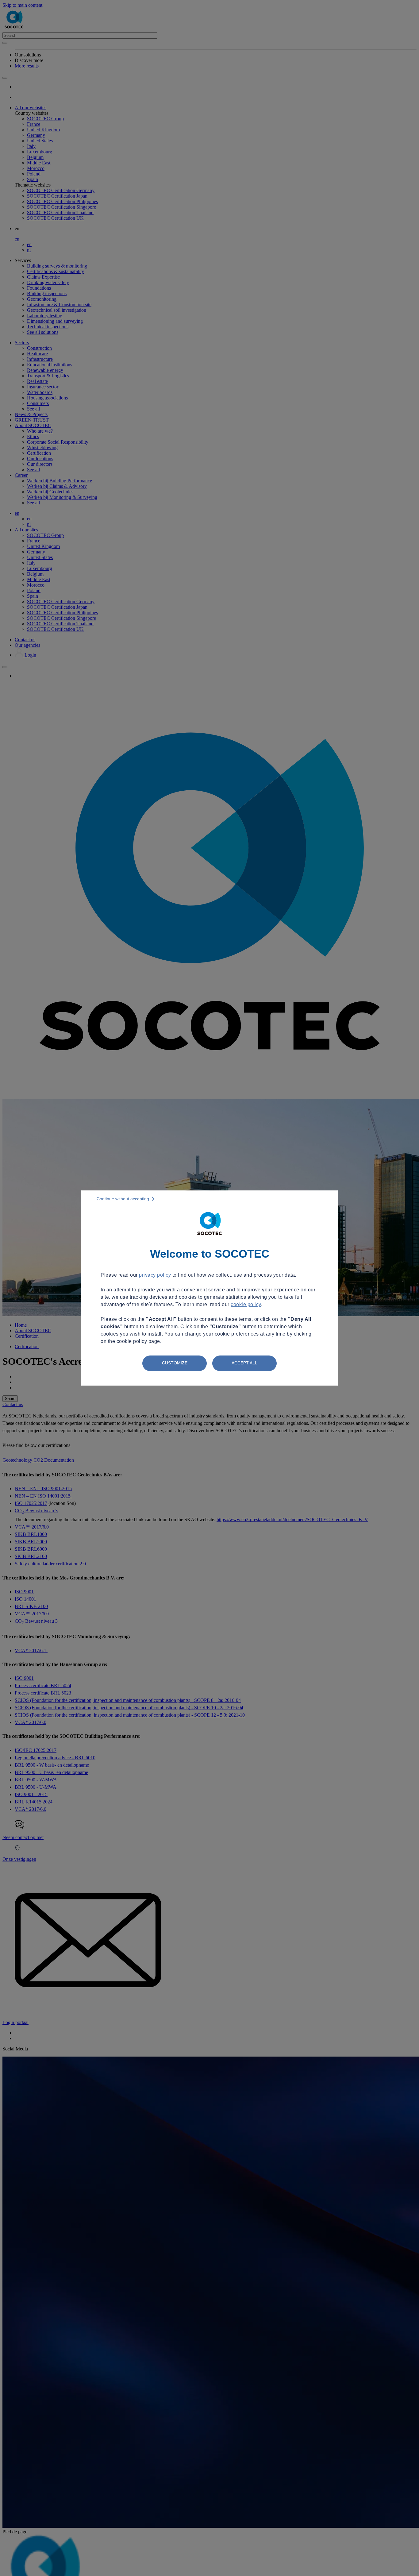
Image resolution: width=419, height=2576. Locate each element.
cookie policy (246, 1304)
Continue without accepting (123, 1199)
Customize (175, 1363)
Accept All (244, 1363)
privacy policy (155, 1275)
